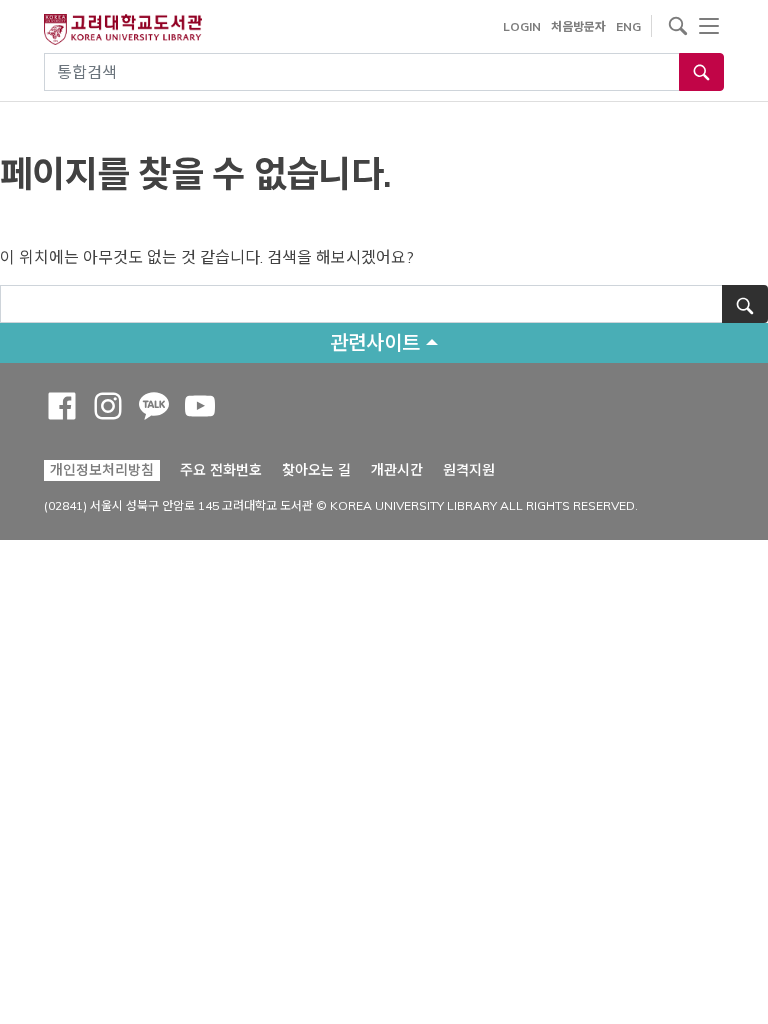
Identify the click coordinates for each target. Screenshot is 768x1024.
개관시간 (397, 470)
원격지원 (469, 469)
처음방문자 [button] (578, 26)
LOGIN (522, 26)
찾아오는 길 (316, 470)
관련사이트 (375, 342)
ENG (628, 26)
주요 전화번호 (221, 470)
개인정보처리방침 (102, 470)
